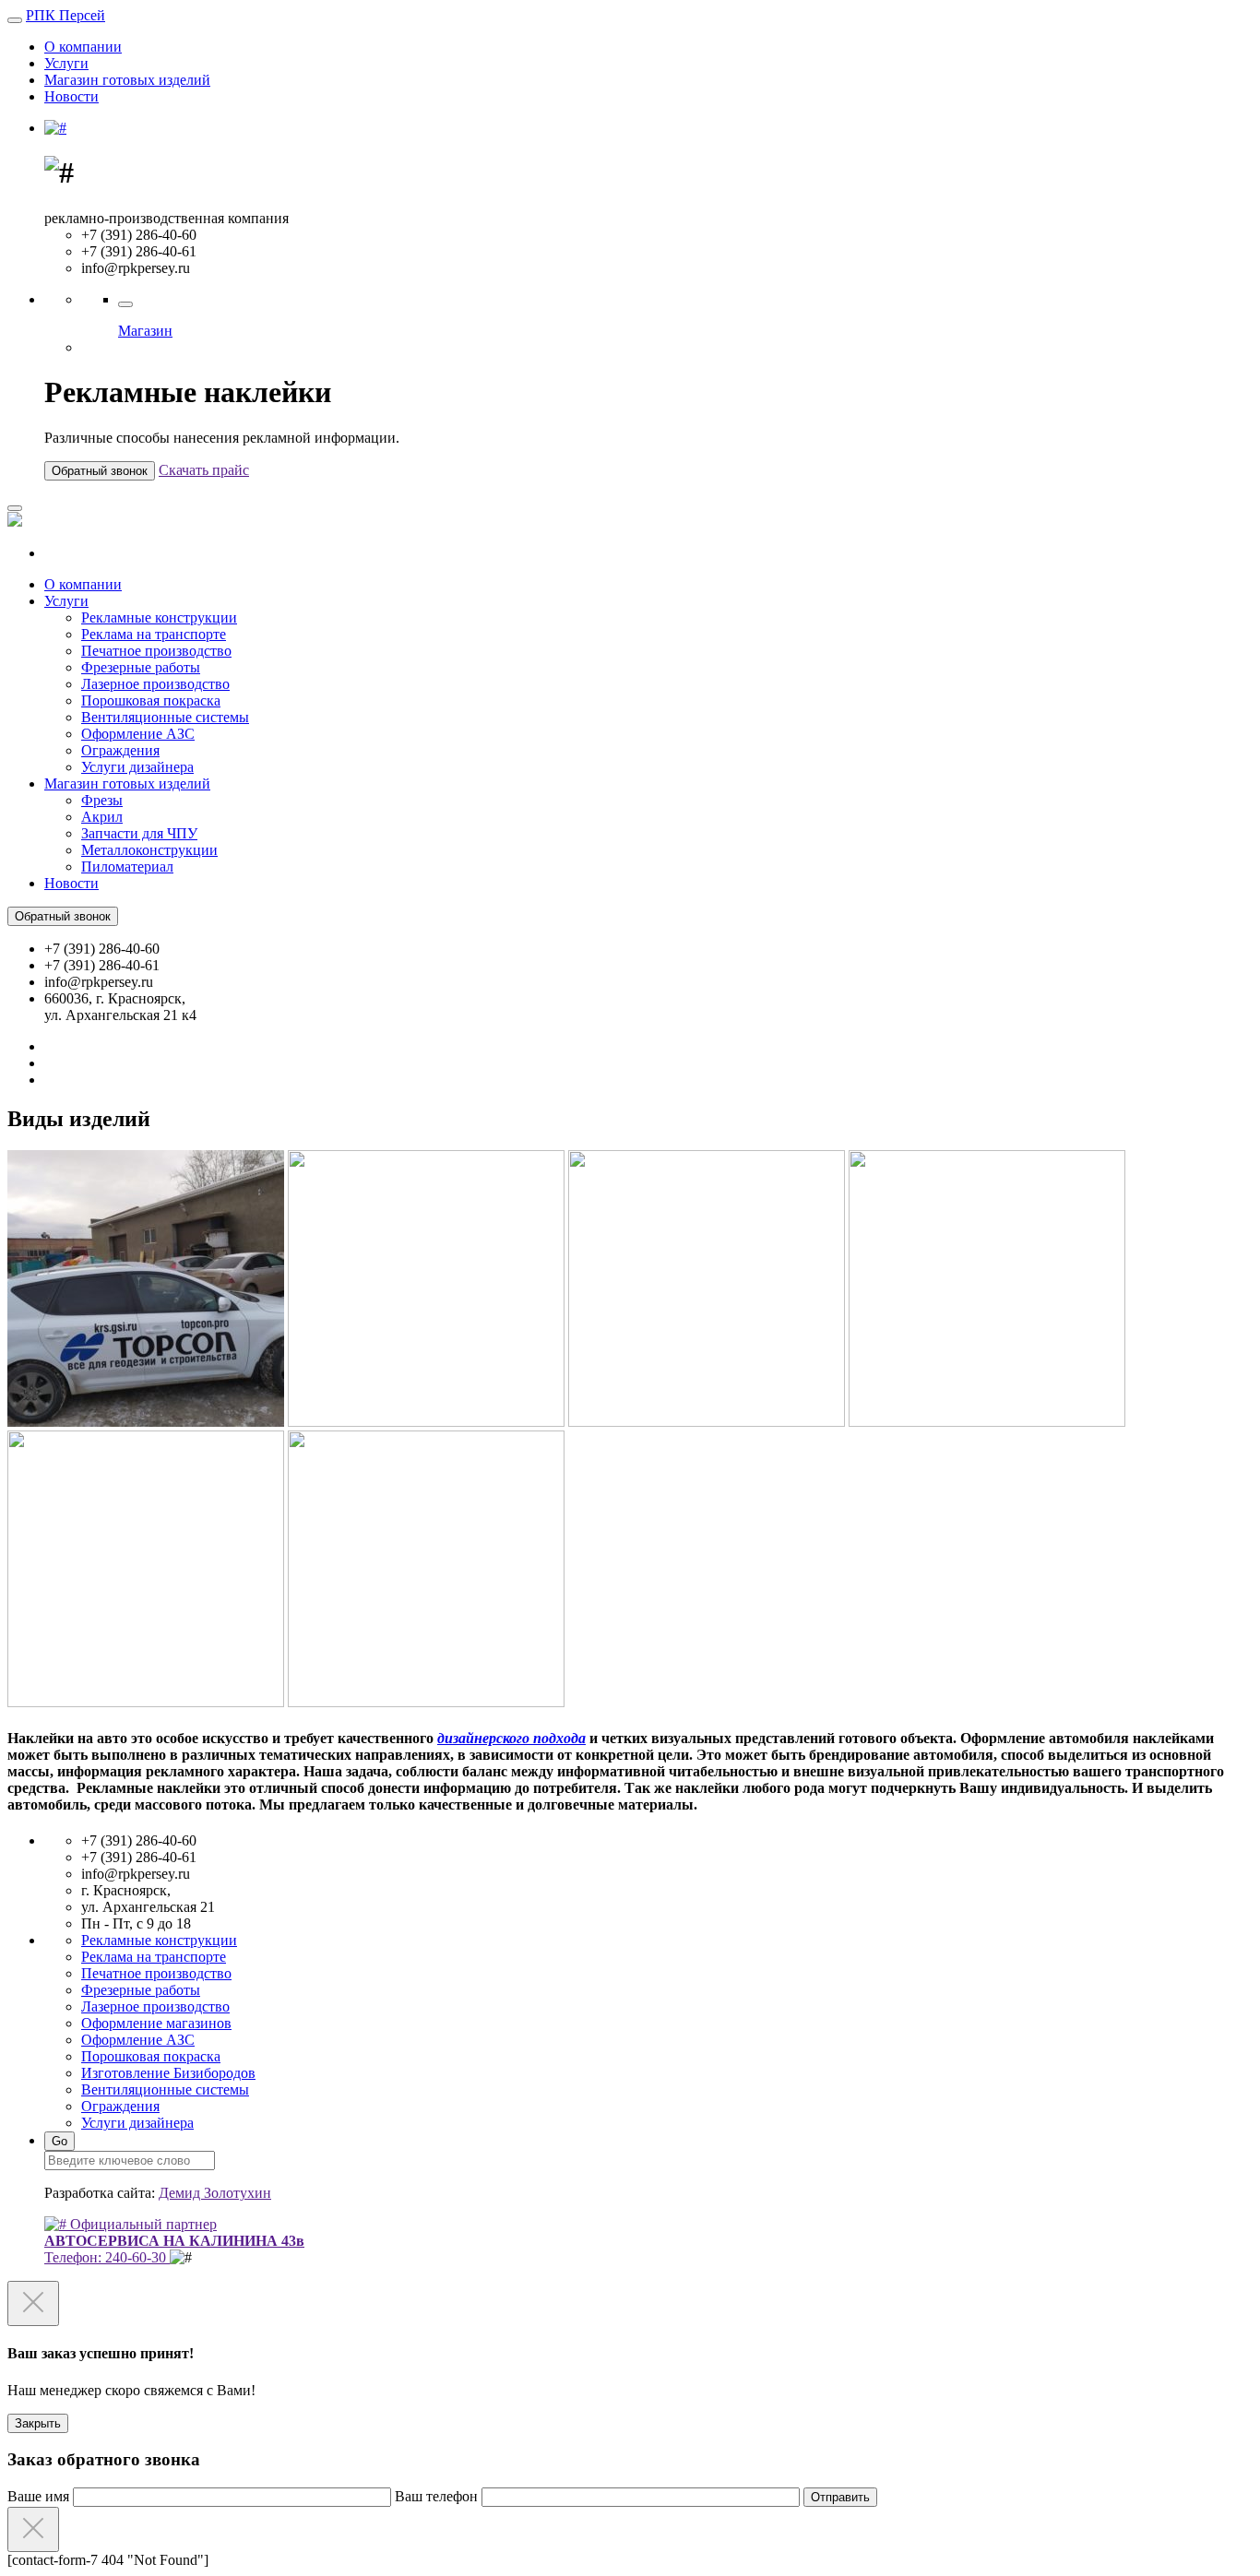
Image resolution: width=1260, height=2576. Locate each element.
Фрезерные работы (141, 667)
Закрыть (38, 2423)
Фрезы (102, 800)
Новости (71, 96)
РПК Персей (65, 15)
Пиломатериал (127, 867)
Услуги (66, 63)
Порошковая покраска (151, 700)
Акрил (102, 817)
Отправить (840, 2497)
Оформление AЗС (138, 734)
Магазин (145, 331)
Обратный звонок (100, 471)
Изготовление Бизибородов (168, 2073)
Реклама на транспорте (154, 634)
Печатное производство (156, 651)
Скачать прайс (204, 470)
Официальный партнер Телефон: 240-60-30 (174, 2241)
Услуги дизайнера (137, 767)
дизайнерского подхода (511, 1738)
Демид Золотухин (215, 2193)
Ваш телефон (438, 2496)
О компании (83, 47)
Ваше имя (40, 2496)
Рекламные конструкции (159, 617)
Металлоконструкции (149, 850)
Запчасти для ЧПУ (139, 833)
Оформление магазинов (156, 2023)
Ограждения (120, 750)
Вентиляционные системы (165, 717)
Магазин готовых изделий (127, 80)
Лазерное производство (155, 684)
